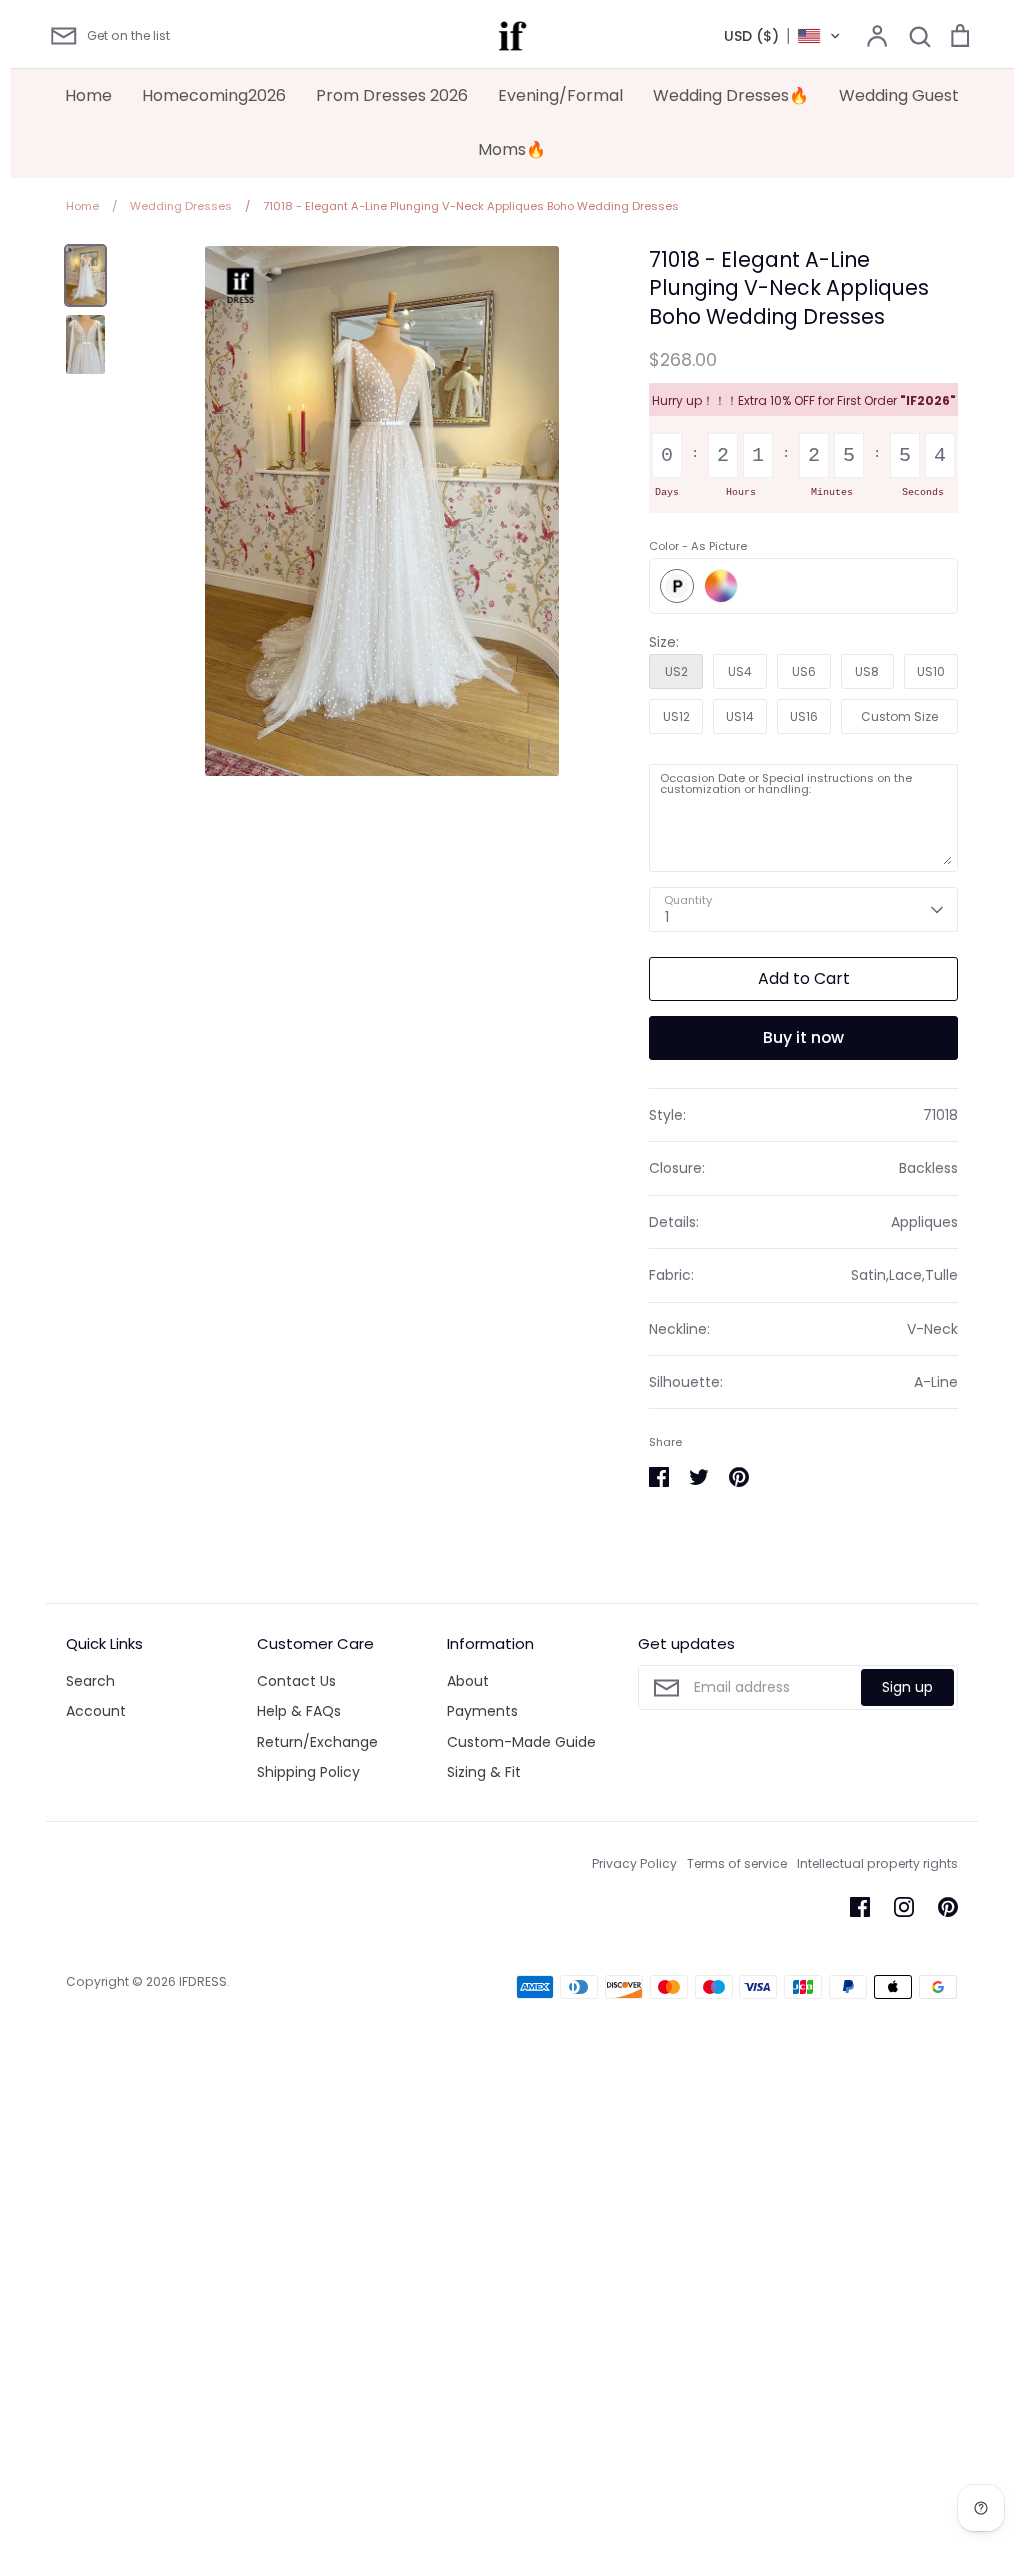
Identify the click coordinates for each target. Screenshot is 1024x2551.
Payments (482, 1711)
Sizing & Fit (484, 1772)
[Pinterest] (948, 1907)
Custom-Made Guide (521, 1742)
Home (88, 95)
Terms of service (737, 1863)
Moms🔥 (512, 149)
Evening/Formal (560, 95)
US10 (931, 671)
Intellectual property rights (877, 1863)
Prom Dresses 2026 (392, 95)
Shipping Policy (308, 1772)
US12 (676, 716)
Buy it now (803, 1037)
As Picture (677, 586)
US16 (804, 716)
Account (96, 1711)
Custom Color (721, 586)
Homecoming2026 (214, 95)
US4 (740, 671)
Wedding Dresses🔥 (731, 95)
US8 (867, 671)
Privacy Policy (634, 1863)
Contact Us (296, 1681)
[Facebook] (860, 1907)
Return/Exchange (317, 1742)
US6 (804, 671)
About (468, 1681)
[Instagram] (904, 1907)
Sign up (907, 1687)
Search (90, 1681)
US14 (740, 716)
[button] (782, 36)
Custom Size (899, 716)
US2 (676, 671)
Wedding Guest (899, 95)
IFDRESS (203, 1981)
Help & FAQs (299, 1711)
